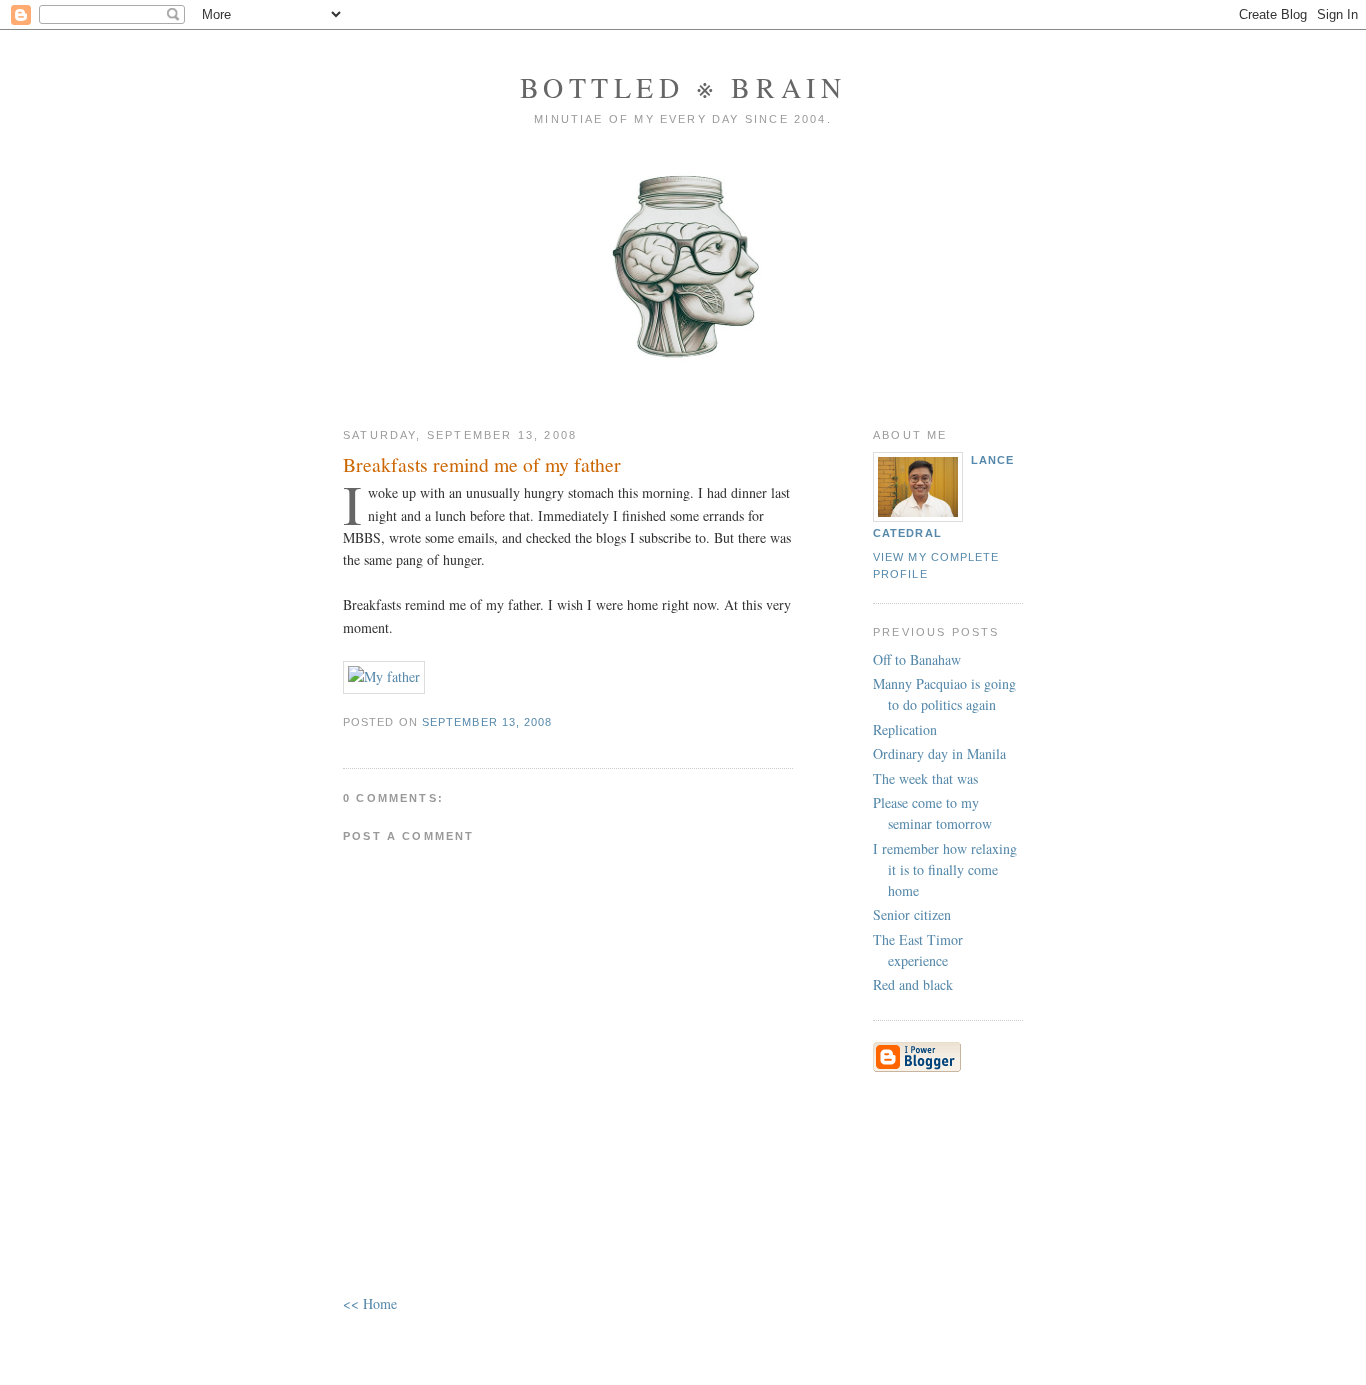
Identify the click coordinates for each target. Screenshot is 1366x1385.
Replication (905, 729)
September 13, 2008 (487, 722)
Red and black (913, 984)
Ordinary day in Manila (939, 753)
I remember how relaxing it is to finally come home (945, 869)
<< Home (370, 1303)
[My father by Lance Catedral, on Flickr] (384, 676)
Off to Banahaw (917, 659)
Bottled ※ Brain (683, 87)
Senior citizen (912, 914)
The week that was (925, 778)
